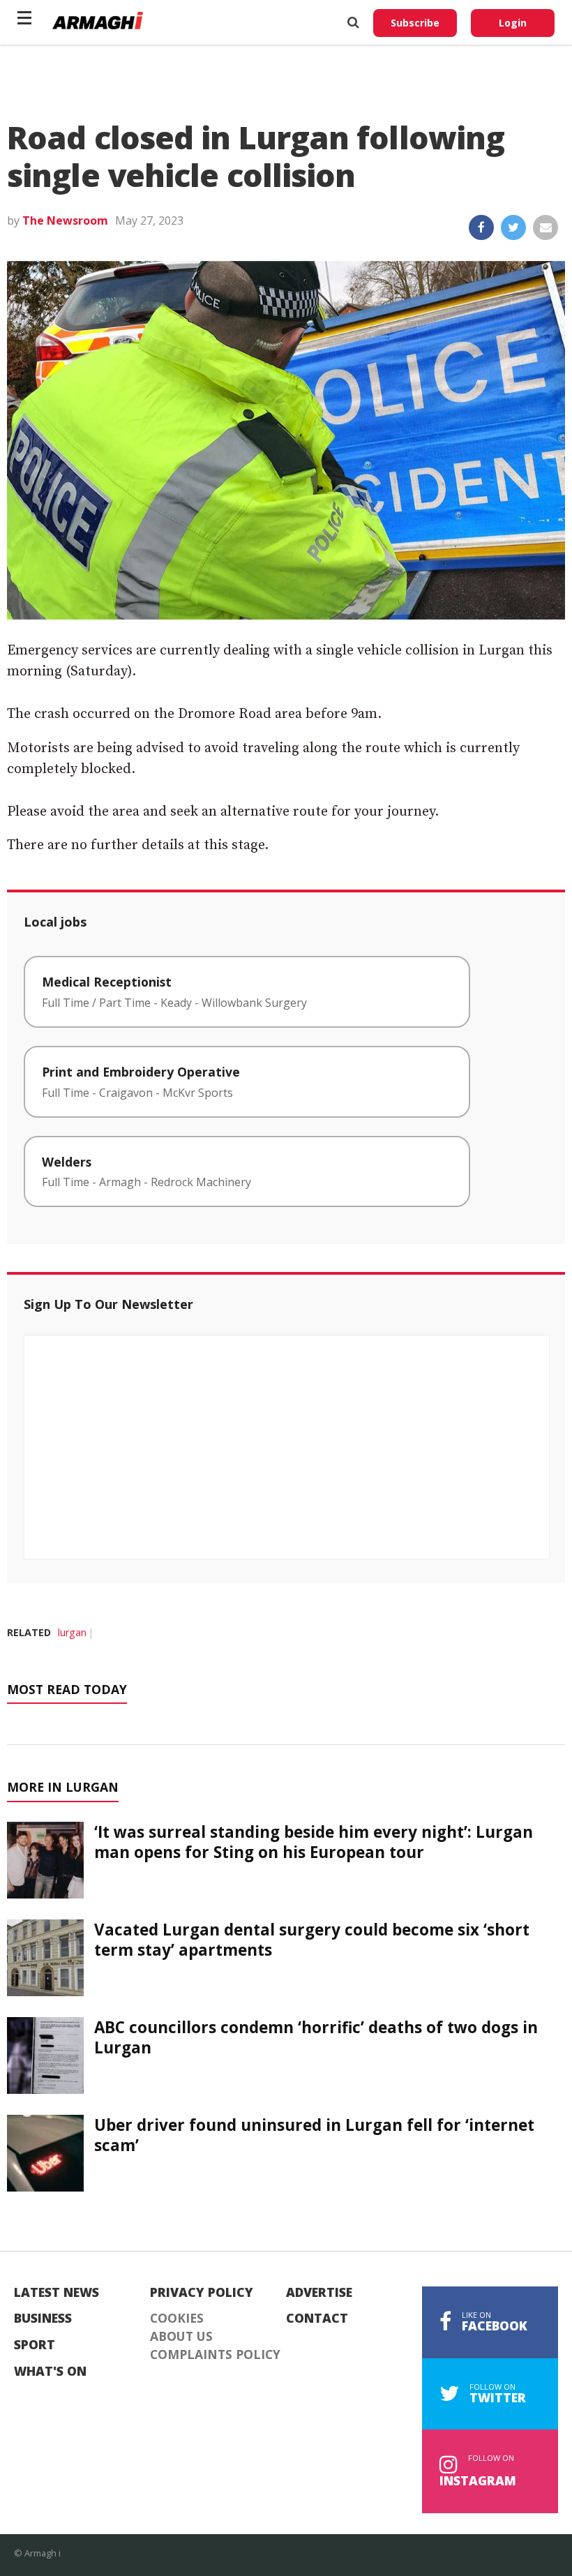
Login (513, 23)
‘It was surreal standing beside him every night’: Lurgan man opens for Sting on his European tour (314, 1842)
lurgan (72, 1632)
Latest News (57, 2293)
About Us (181, 2337)
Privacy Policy (202, 2293)
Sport (35, 2345)
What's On (50, 2372)
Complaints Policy (215, 2355)
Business (43, 2319)
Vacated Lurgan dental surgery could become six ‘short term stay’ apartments (312, 1940)
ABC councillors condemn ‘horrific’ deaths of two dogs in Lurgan (316, 2037)
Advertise (319, 2293)
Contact (317, 2319)
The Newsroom (65, 220)
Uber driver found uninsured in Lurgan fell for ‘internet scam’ (314, 2135)
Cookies (177, 2319)
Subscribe (415, 23)
